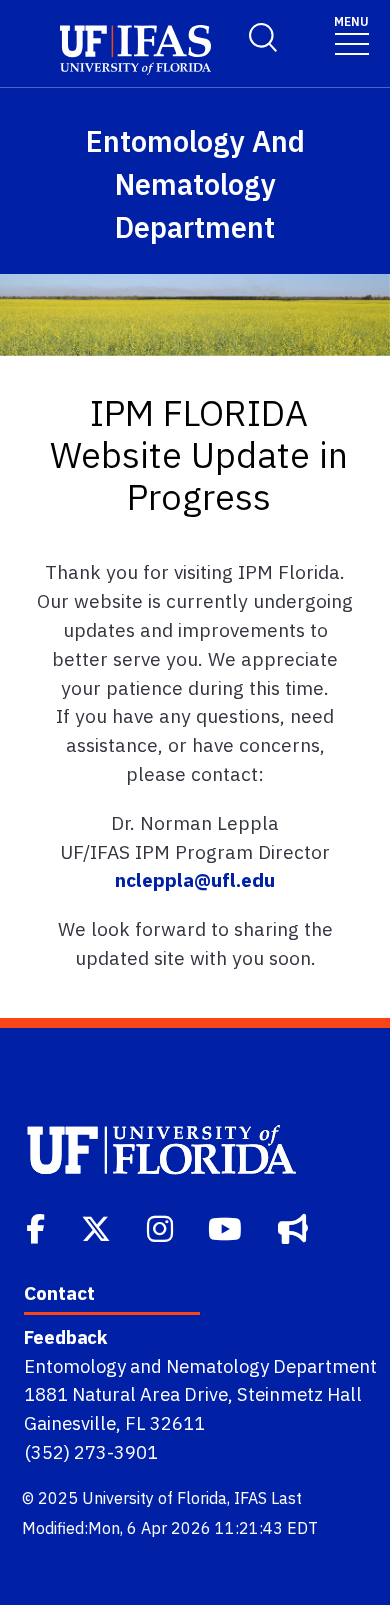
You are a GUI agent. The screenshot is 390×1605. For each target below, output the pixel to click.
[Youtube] (227, 1227)
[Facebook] (37, 1227)
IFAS (250, 1498)
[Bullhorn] (295, 1227)
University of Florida (154, 1498)
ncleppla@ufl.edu (195, 879)
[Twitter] (98, 1227)
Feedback (65, 1337)
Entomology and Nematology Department (200, 1366)
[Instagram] (162, 1227)
